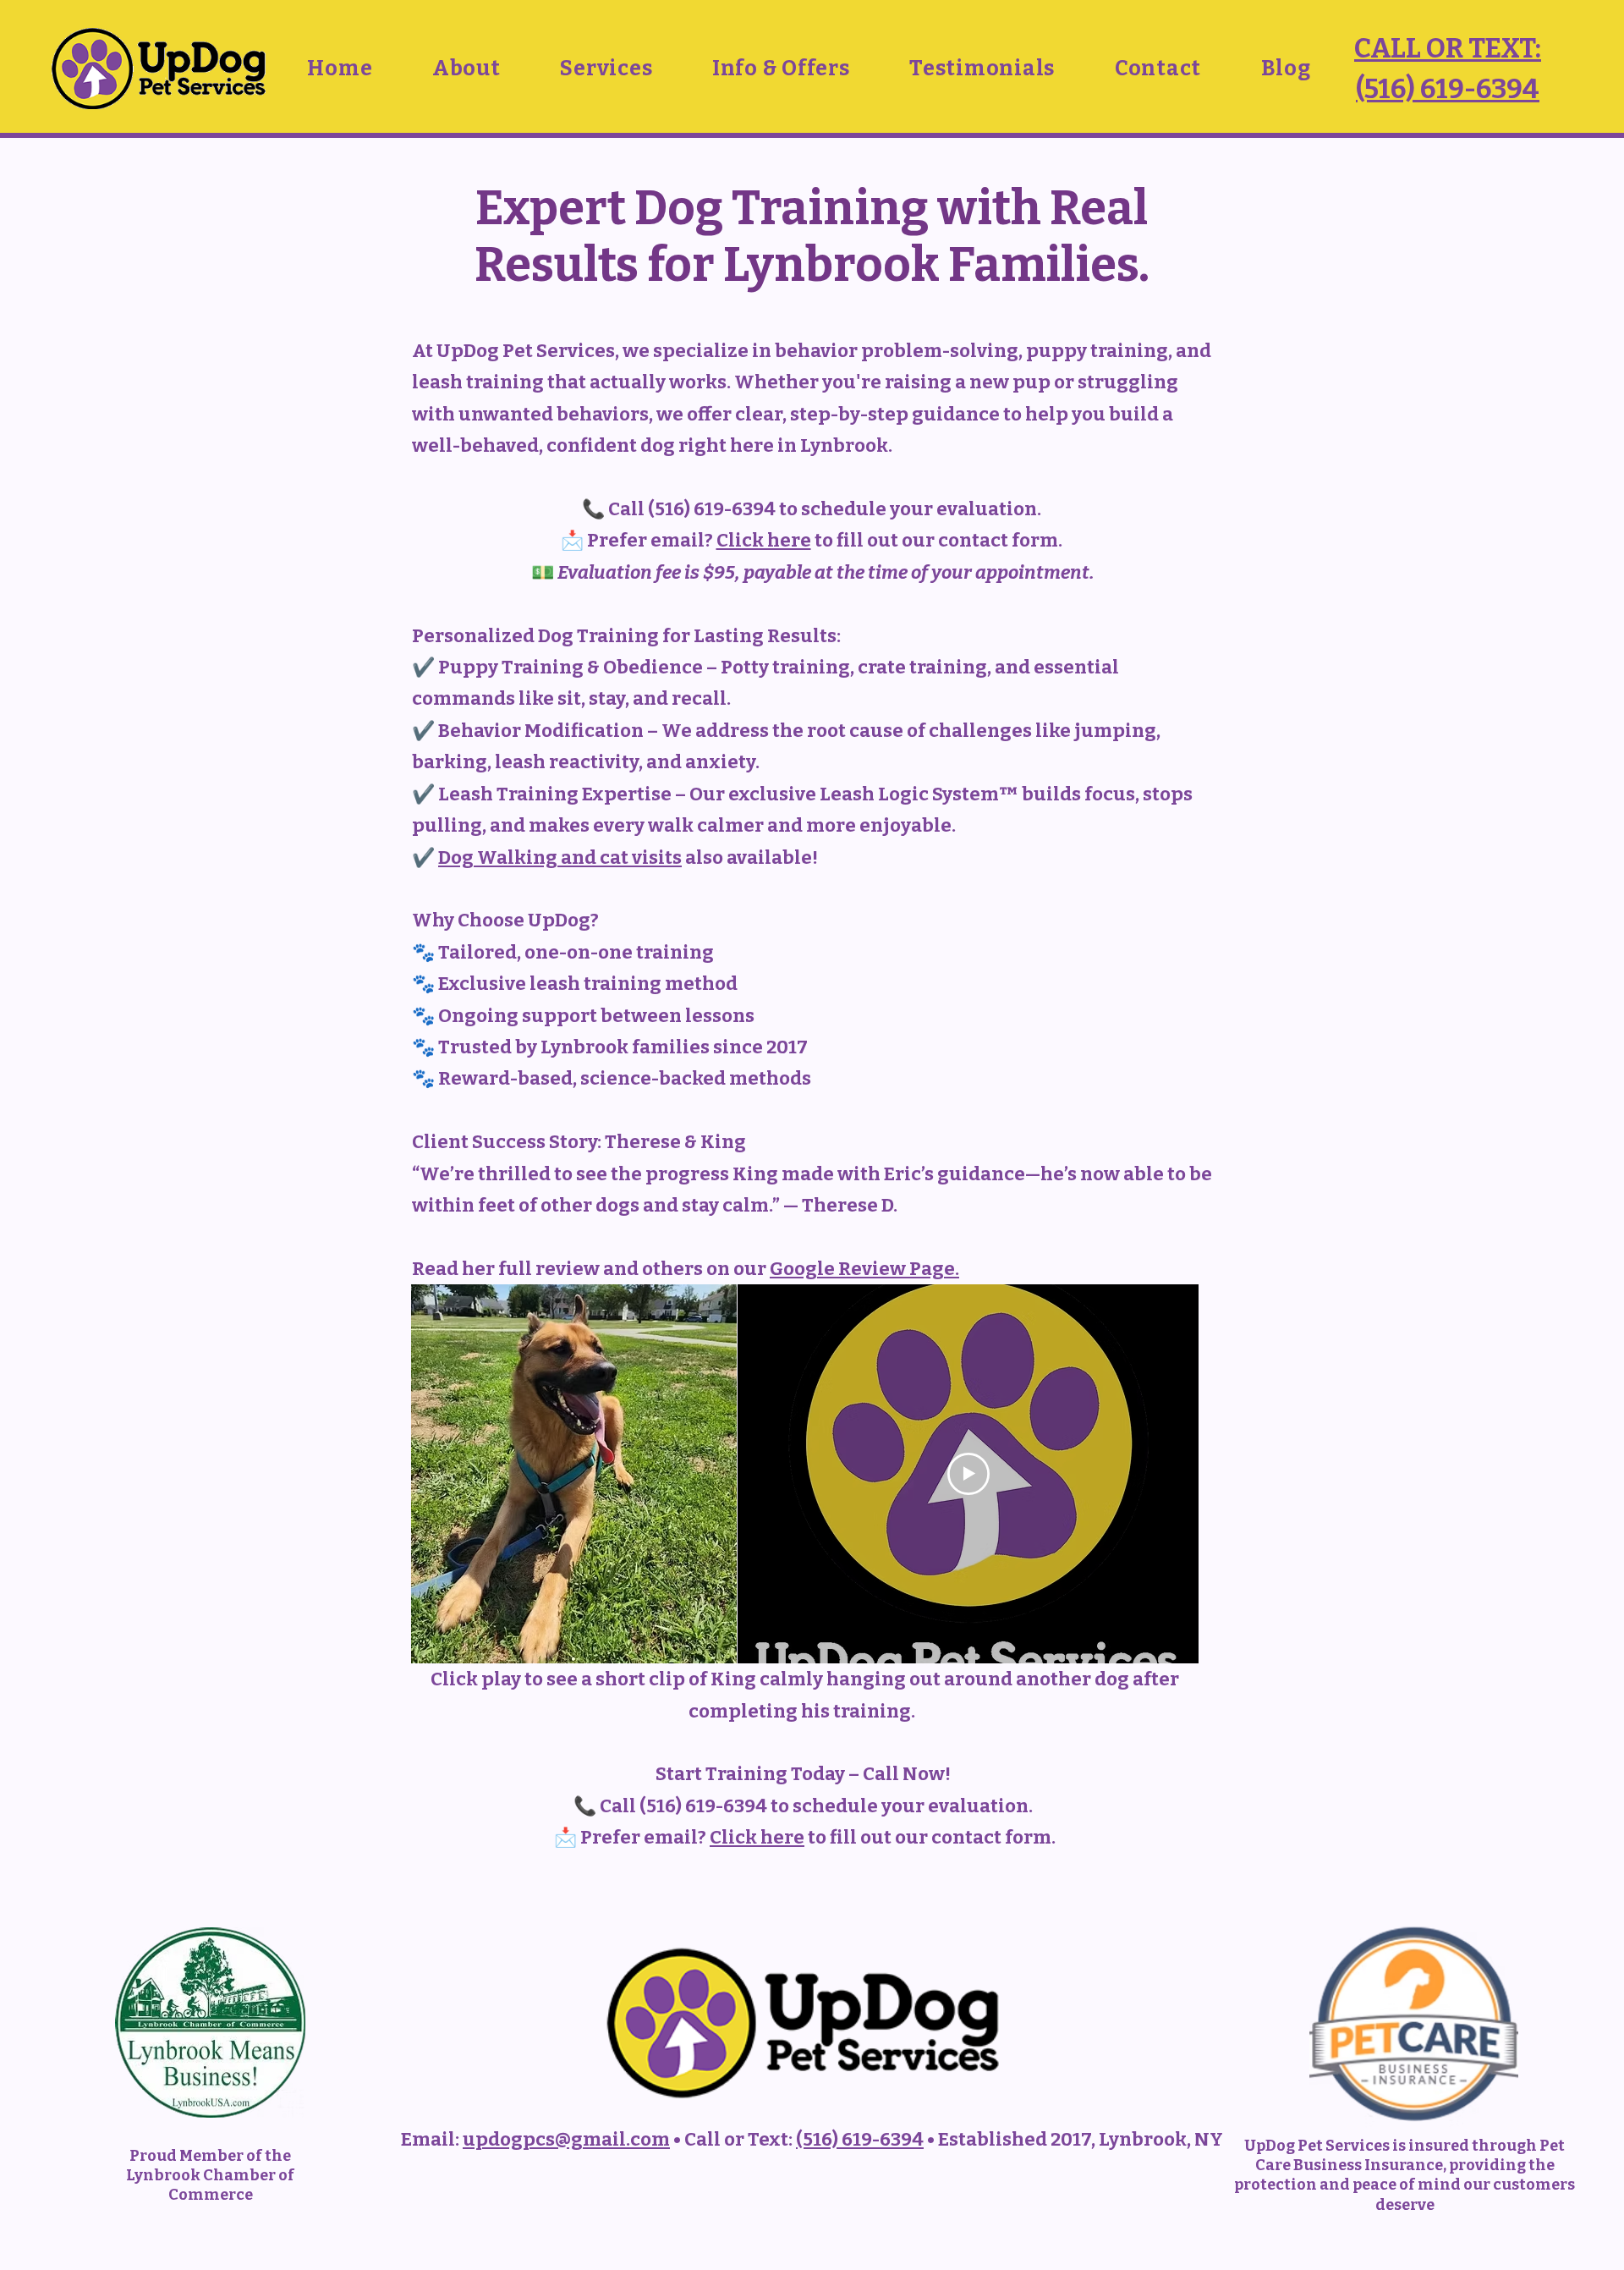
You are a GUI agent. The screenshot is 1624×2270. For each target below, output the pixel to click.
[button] (466, 69)
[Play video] (968, 1474)
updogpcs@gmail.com (566, 2139)
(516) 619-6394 (860, 2139)
